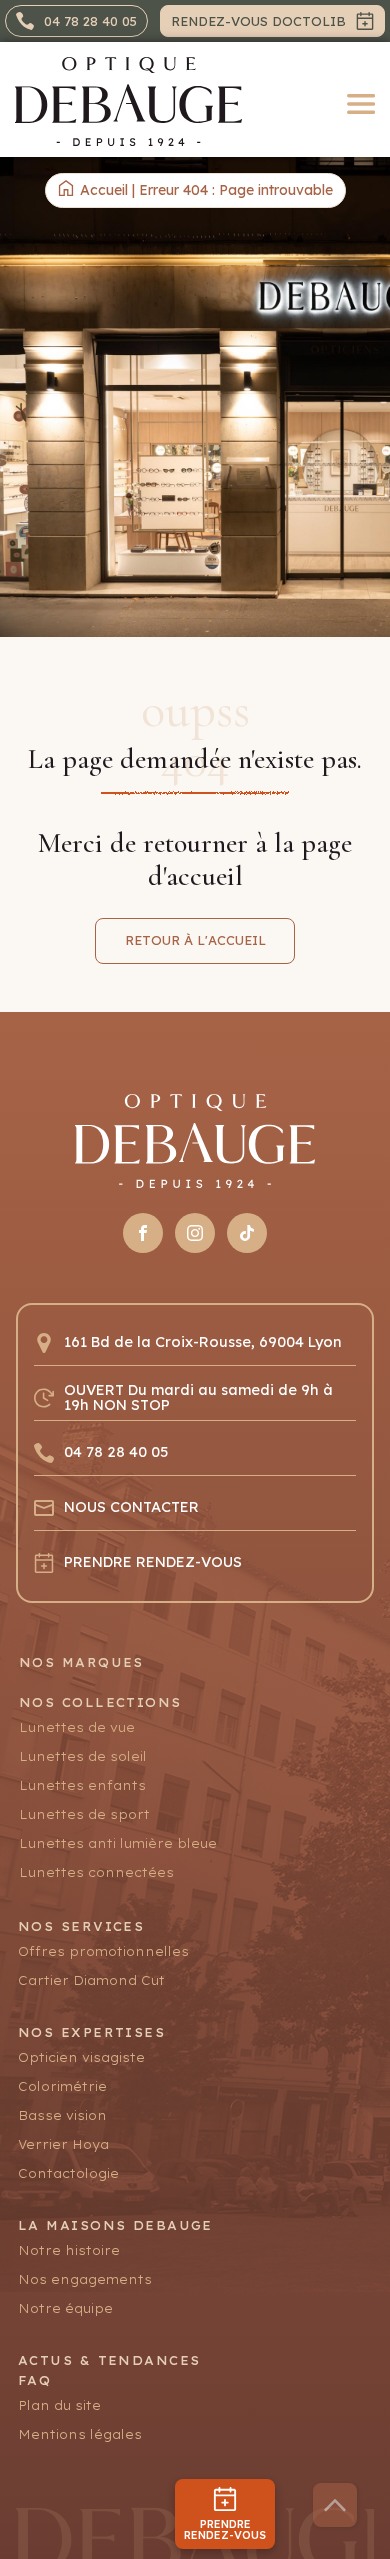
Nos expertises (91, 2032)
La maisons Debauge (115, 2225)
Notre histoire (69, 2250)
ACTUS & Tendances (109, 2360)
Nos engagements (85, 2279)
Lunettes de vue (77, 1727)
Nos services (81, 1926)
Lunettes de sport (84, 1814)
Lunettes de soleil (83, 1756)
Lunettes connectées (96, 1872)
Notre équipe (65, 2308)
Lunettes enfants (82, 1785)
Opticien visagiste (81, 2057)
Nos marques (81, 1662)
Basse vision (62, 2115)
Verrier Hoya (63, 2144)
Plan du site (59, 2405)
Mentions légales (80, 2434)
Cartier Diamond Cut (91, 1980)
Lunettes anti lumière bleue (118, 1843)
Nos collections (100, 1702)
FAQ (34, 2380)
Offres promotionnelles (103, 1951)
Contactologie (68, 2173)
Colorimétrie (62, 2086)
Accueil (104, 190)
